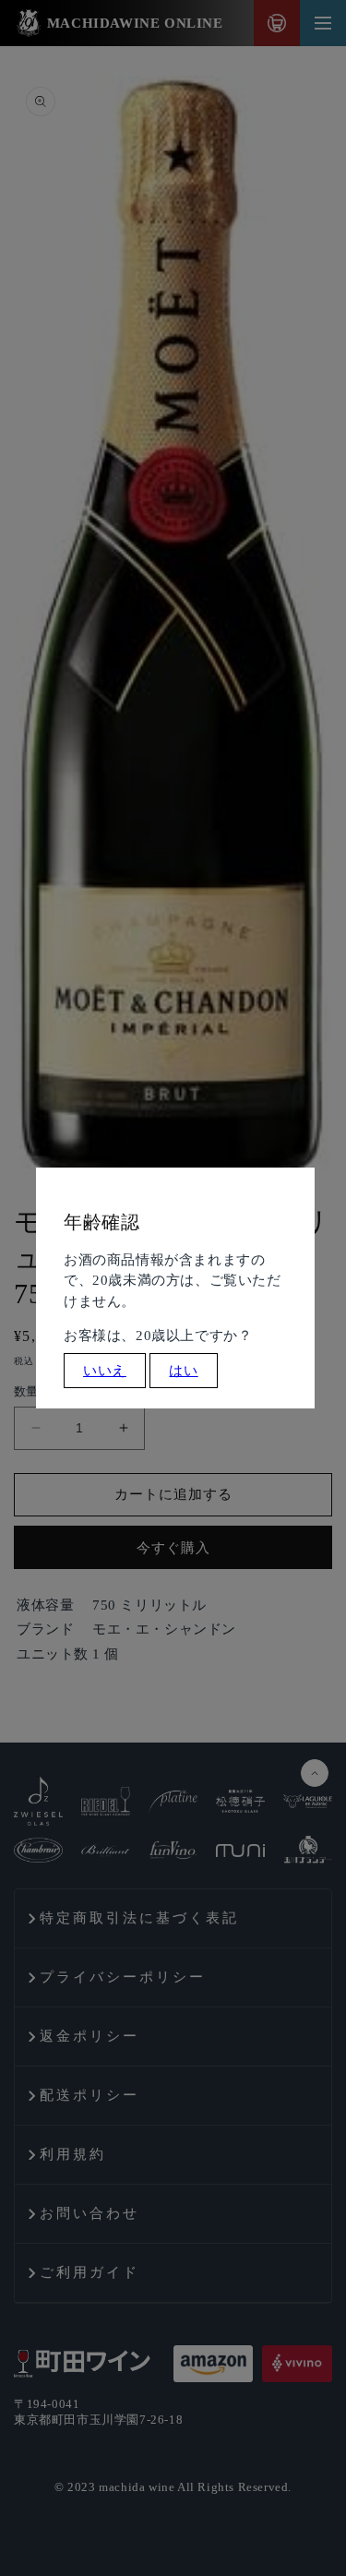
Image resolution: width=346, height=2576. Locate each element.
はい (183, 1371)
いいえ (105, 1371)
